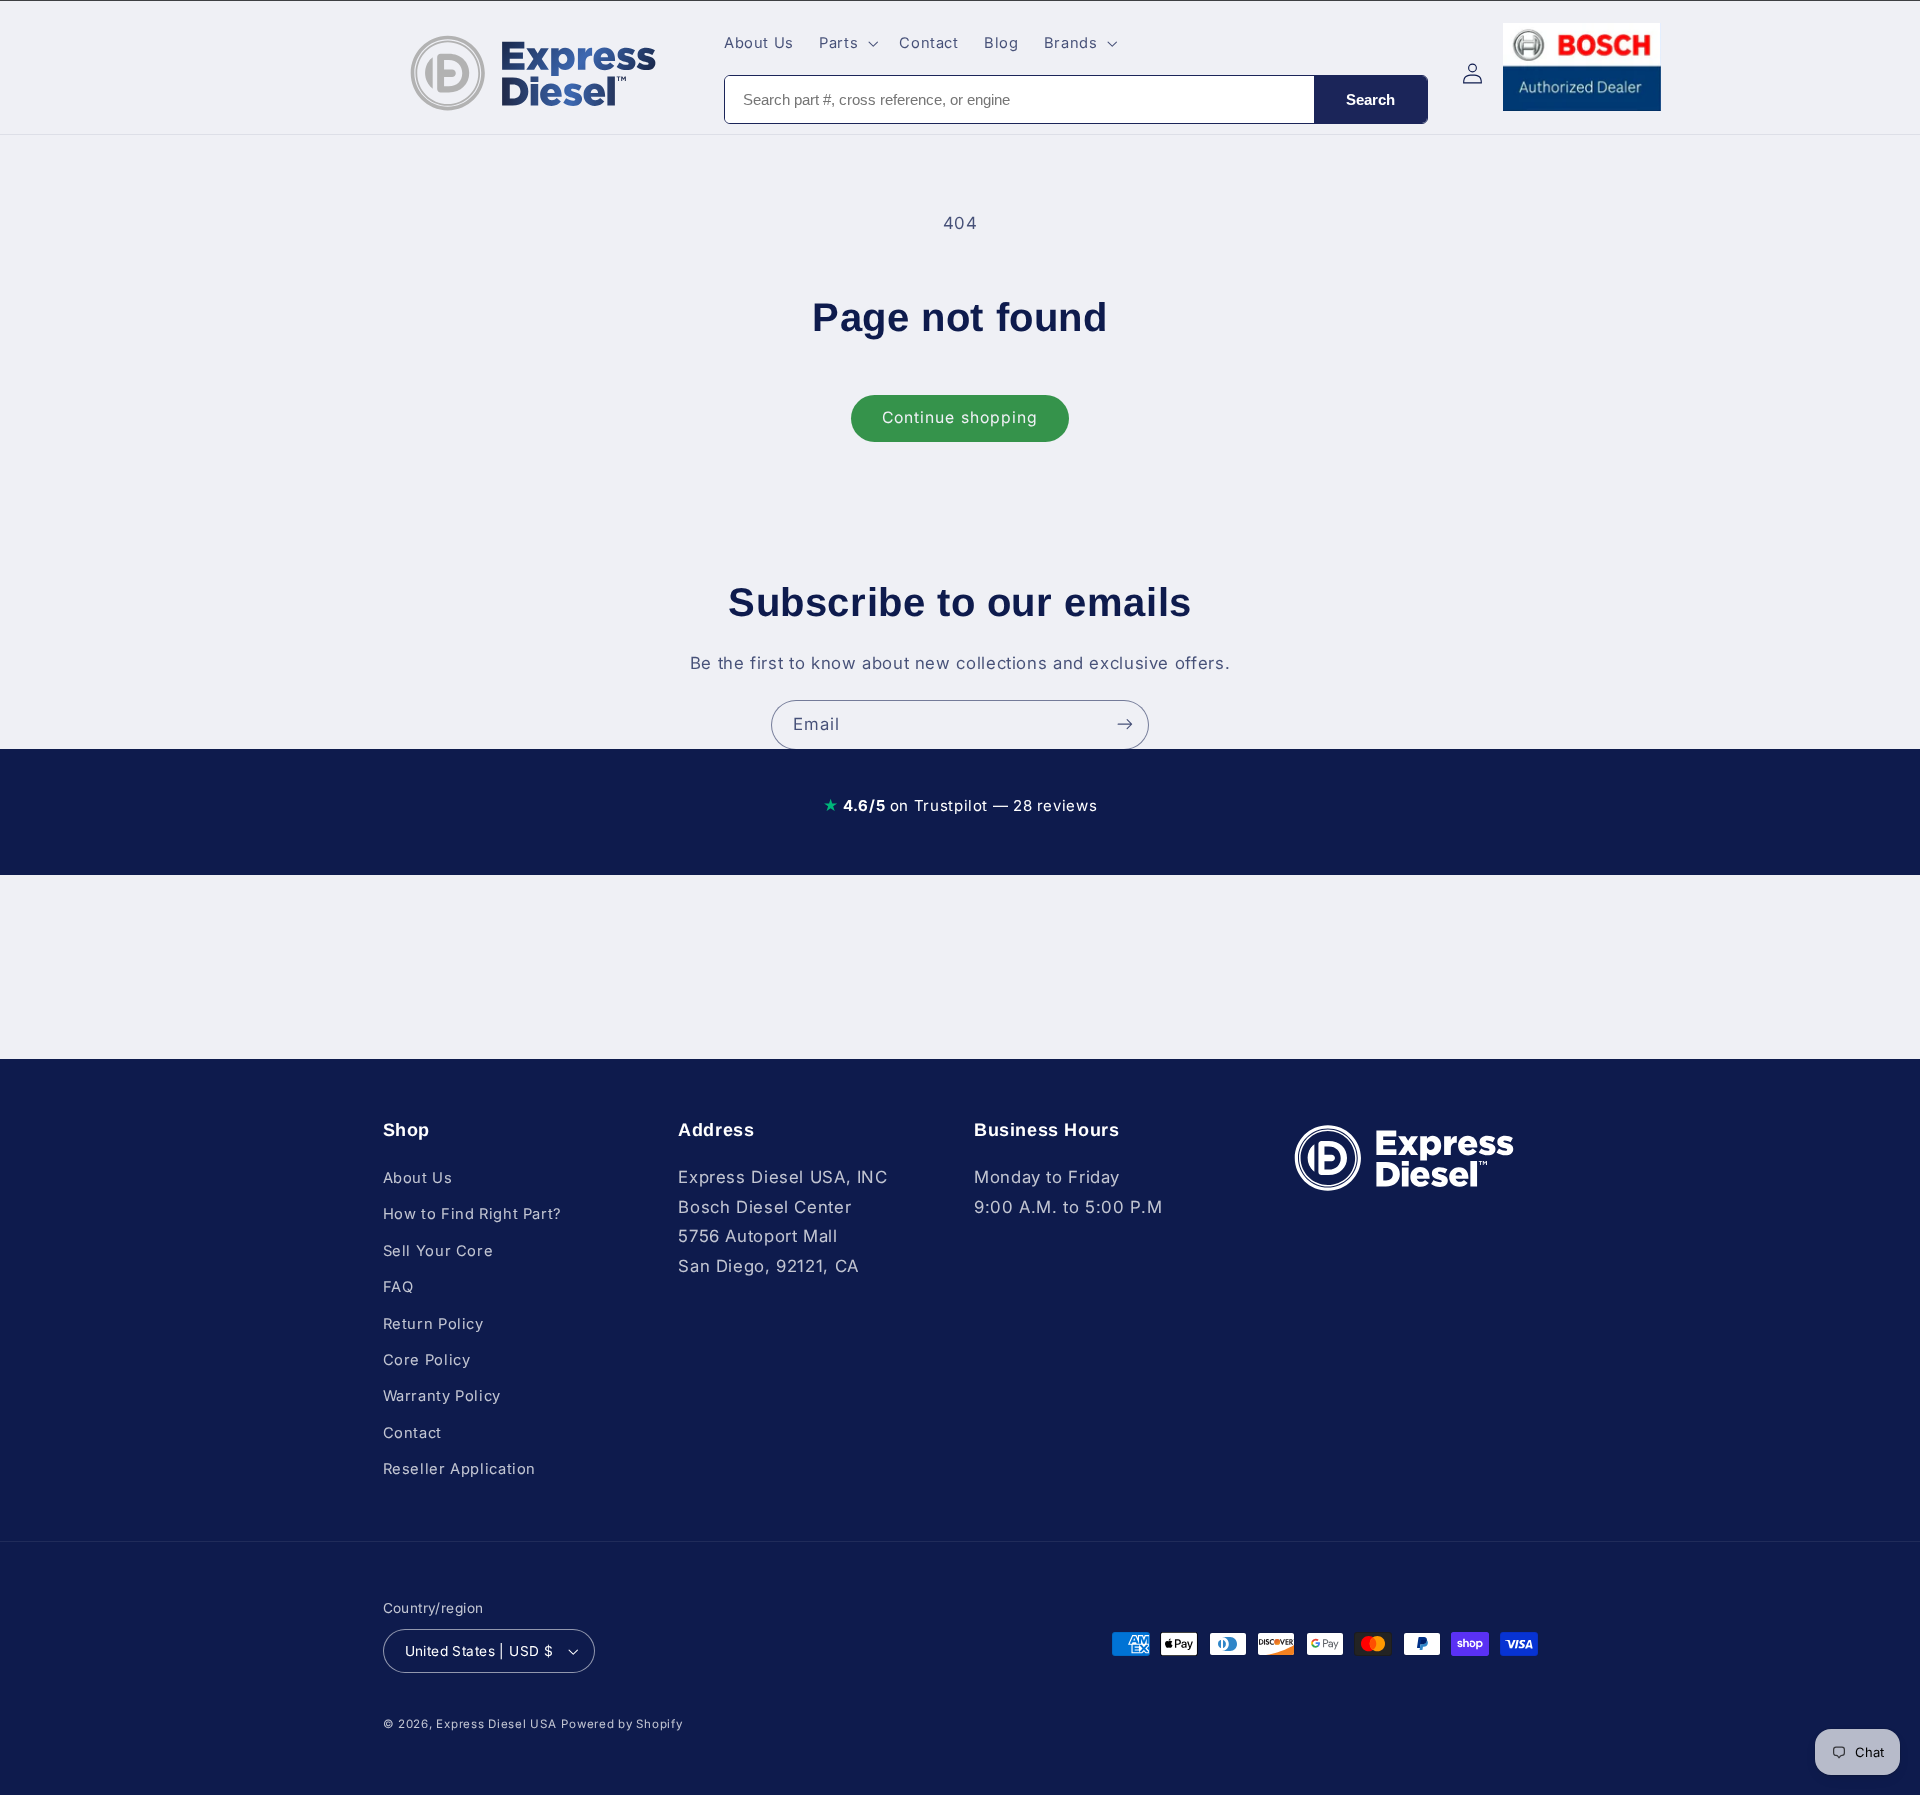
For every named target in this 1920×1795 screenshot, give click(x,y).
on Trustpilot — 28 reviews (960, 805)
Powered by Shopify (621, 1724)
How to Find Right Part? (473, 1214)
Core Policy (427, 1360)
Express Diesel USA (496, 1724)
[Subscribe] (1125, 724)
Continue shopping (960, 417)
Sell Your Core (438, 1251)
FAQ (398, 1287)
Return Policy (433, 1324)
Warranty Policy (442, 1396)
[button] (847, 43)
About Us (418, 1178)
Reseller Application (460, 1469)
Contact (412, 1433)
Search (1370, 99)
